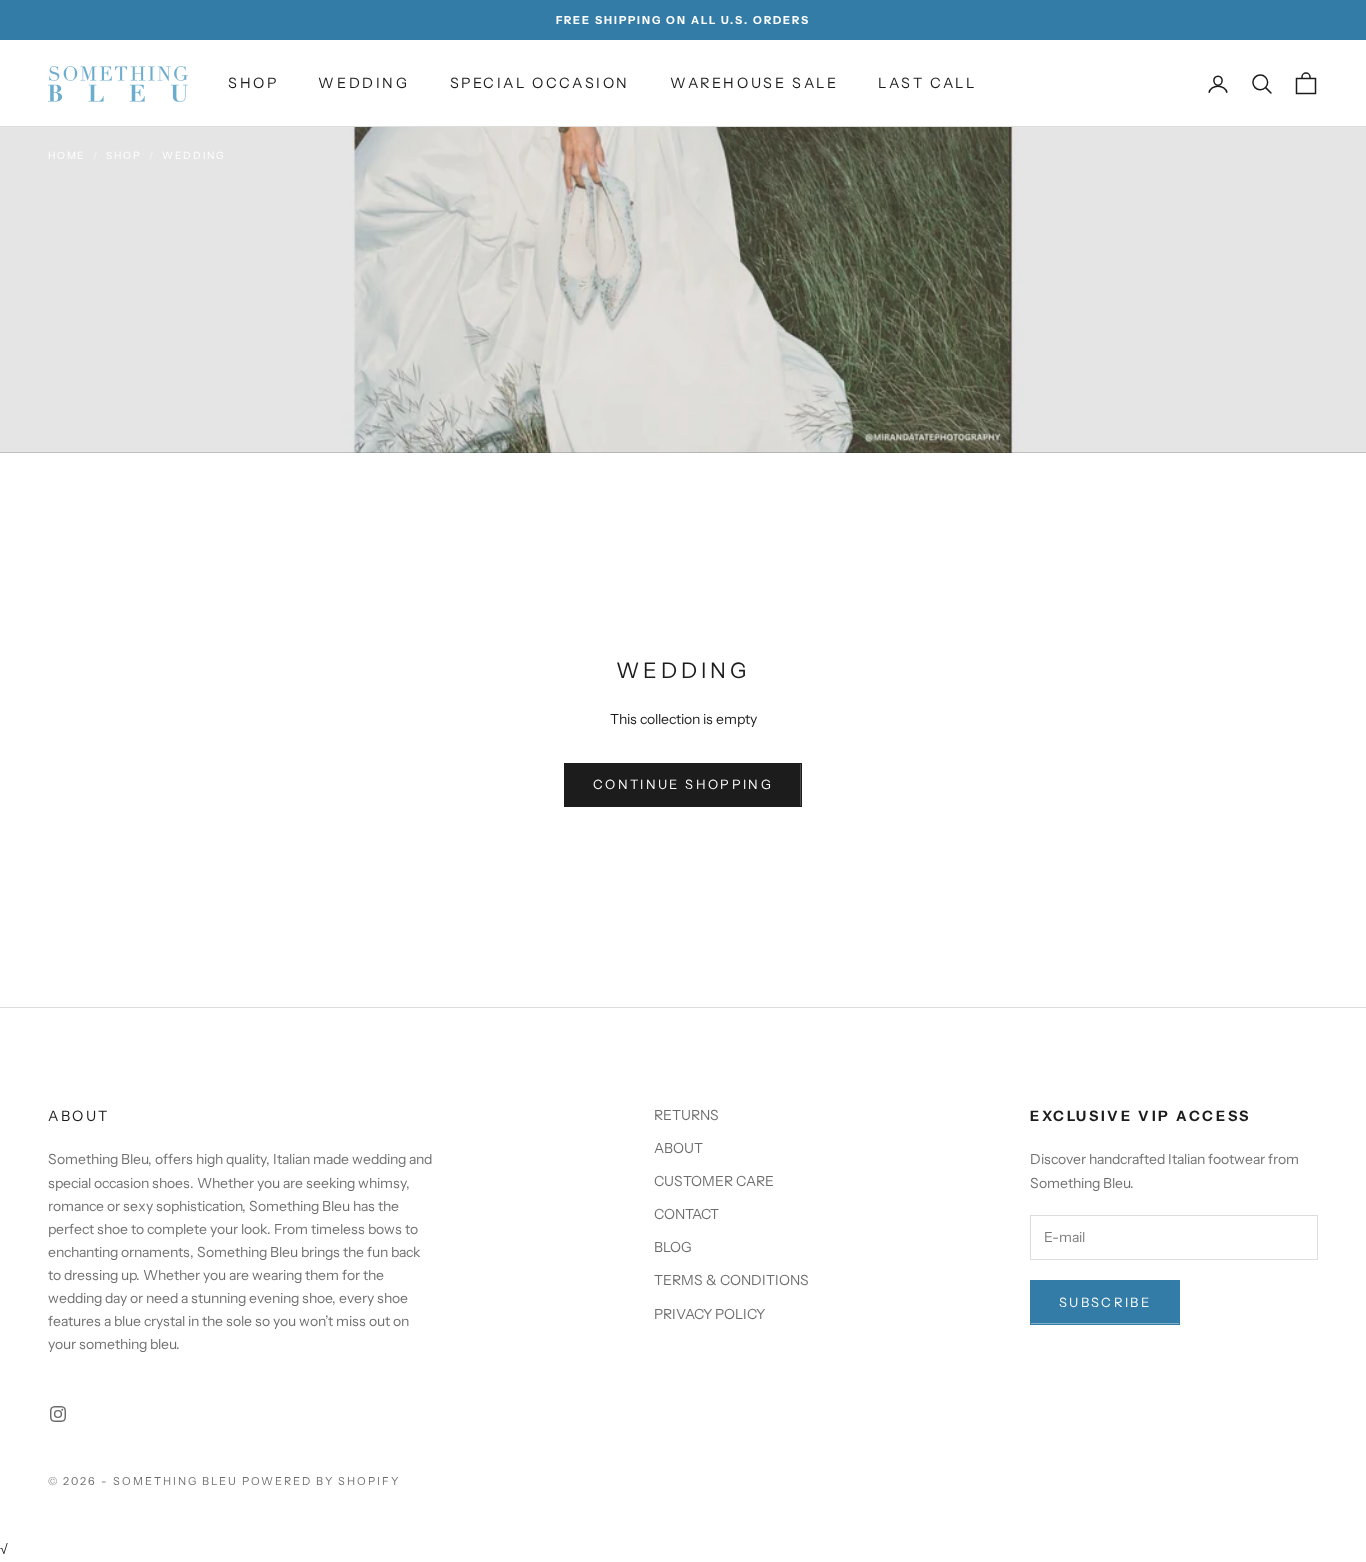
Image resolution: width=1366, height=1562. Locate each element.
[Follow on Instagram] (58, 1414)
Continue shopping (683, 784)
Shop (123, 155)
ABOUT (678, 1148)
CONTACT (686, 1214)
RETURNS (686, 1115)
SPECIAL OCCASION (540, 83)
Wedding (194, 155)
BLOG (673, 1247)
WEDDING (363, 83)
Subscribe (1105, 1302)
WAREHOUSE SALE (754, 83)
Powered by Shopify (321, 1481)
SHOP (253, 83)
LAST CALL (927, 83)
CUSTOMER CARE (714, 1181)
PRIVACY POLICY (709, 1314)
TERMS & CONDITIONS (731, 1280)
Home (66, 155)
